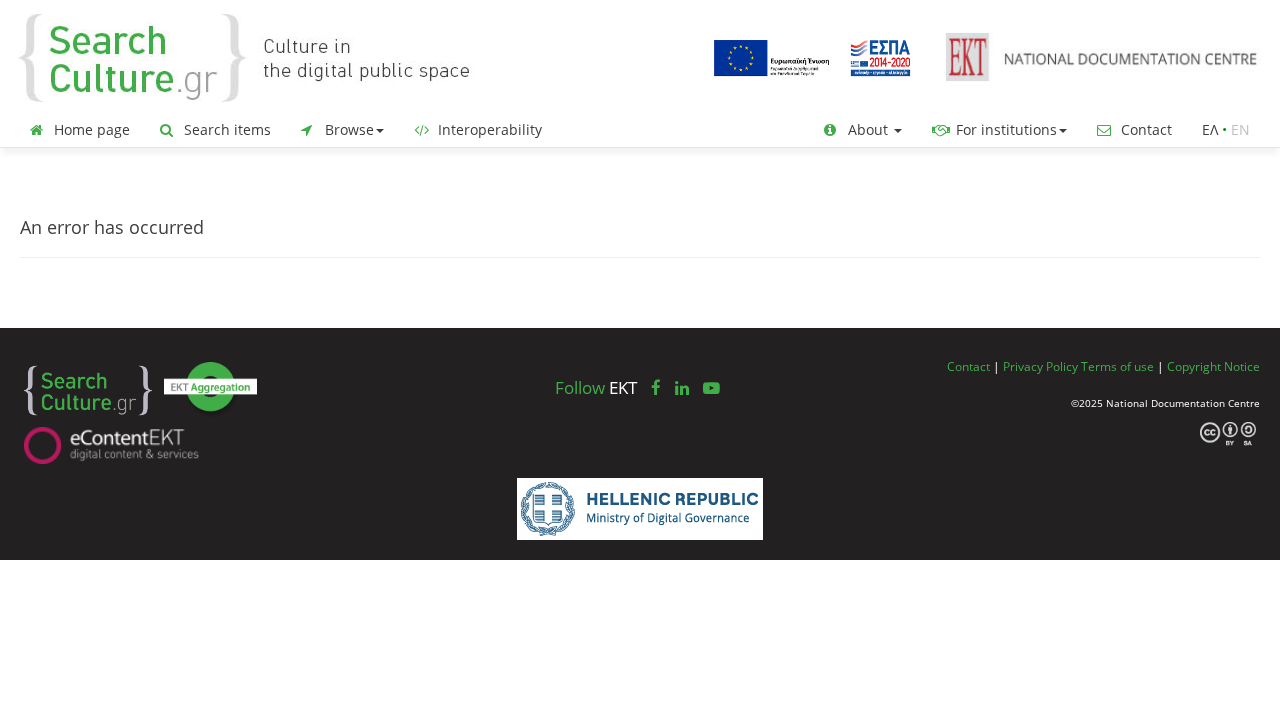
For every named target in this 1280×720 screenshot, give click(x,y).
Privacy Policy (1040, 366)
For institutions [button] (1004, 129)
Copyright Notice (1213, 366)
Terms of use (1117, 366)
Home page (90, 129)
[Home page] (260, 56)
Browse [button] (347, 129)
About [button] (868, 129)
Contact (1144, 129)
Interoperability (488, 129)
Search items (225, 129)
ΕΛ (1210, 129)
